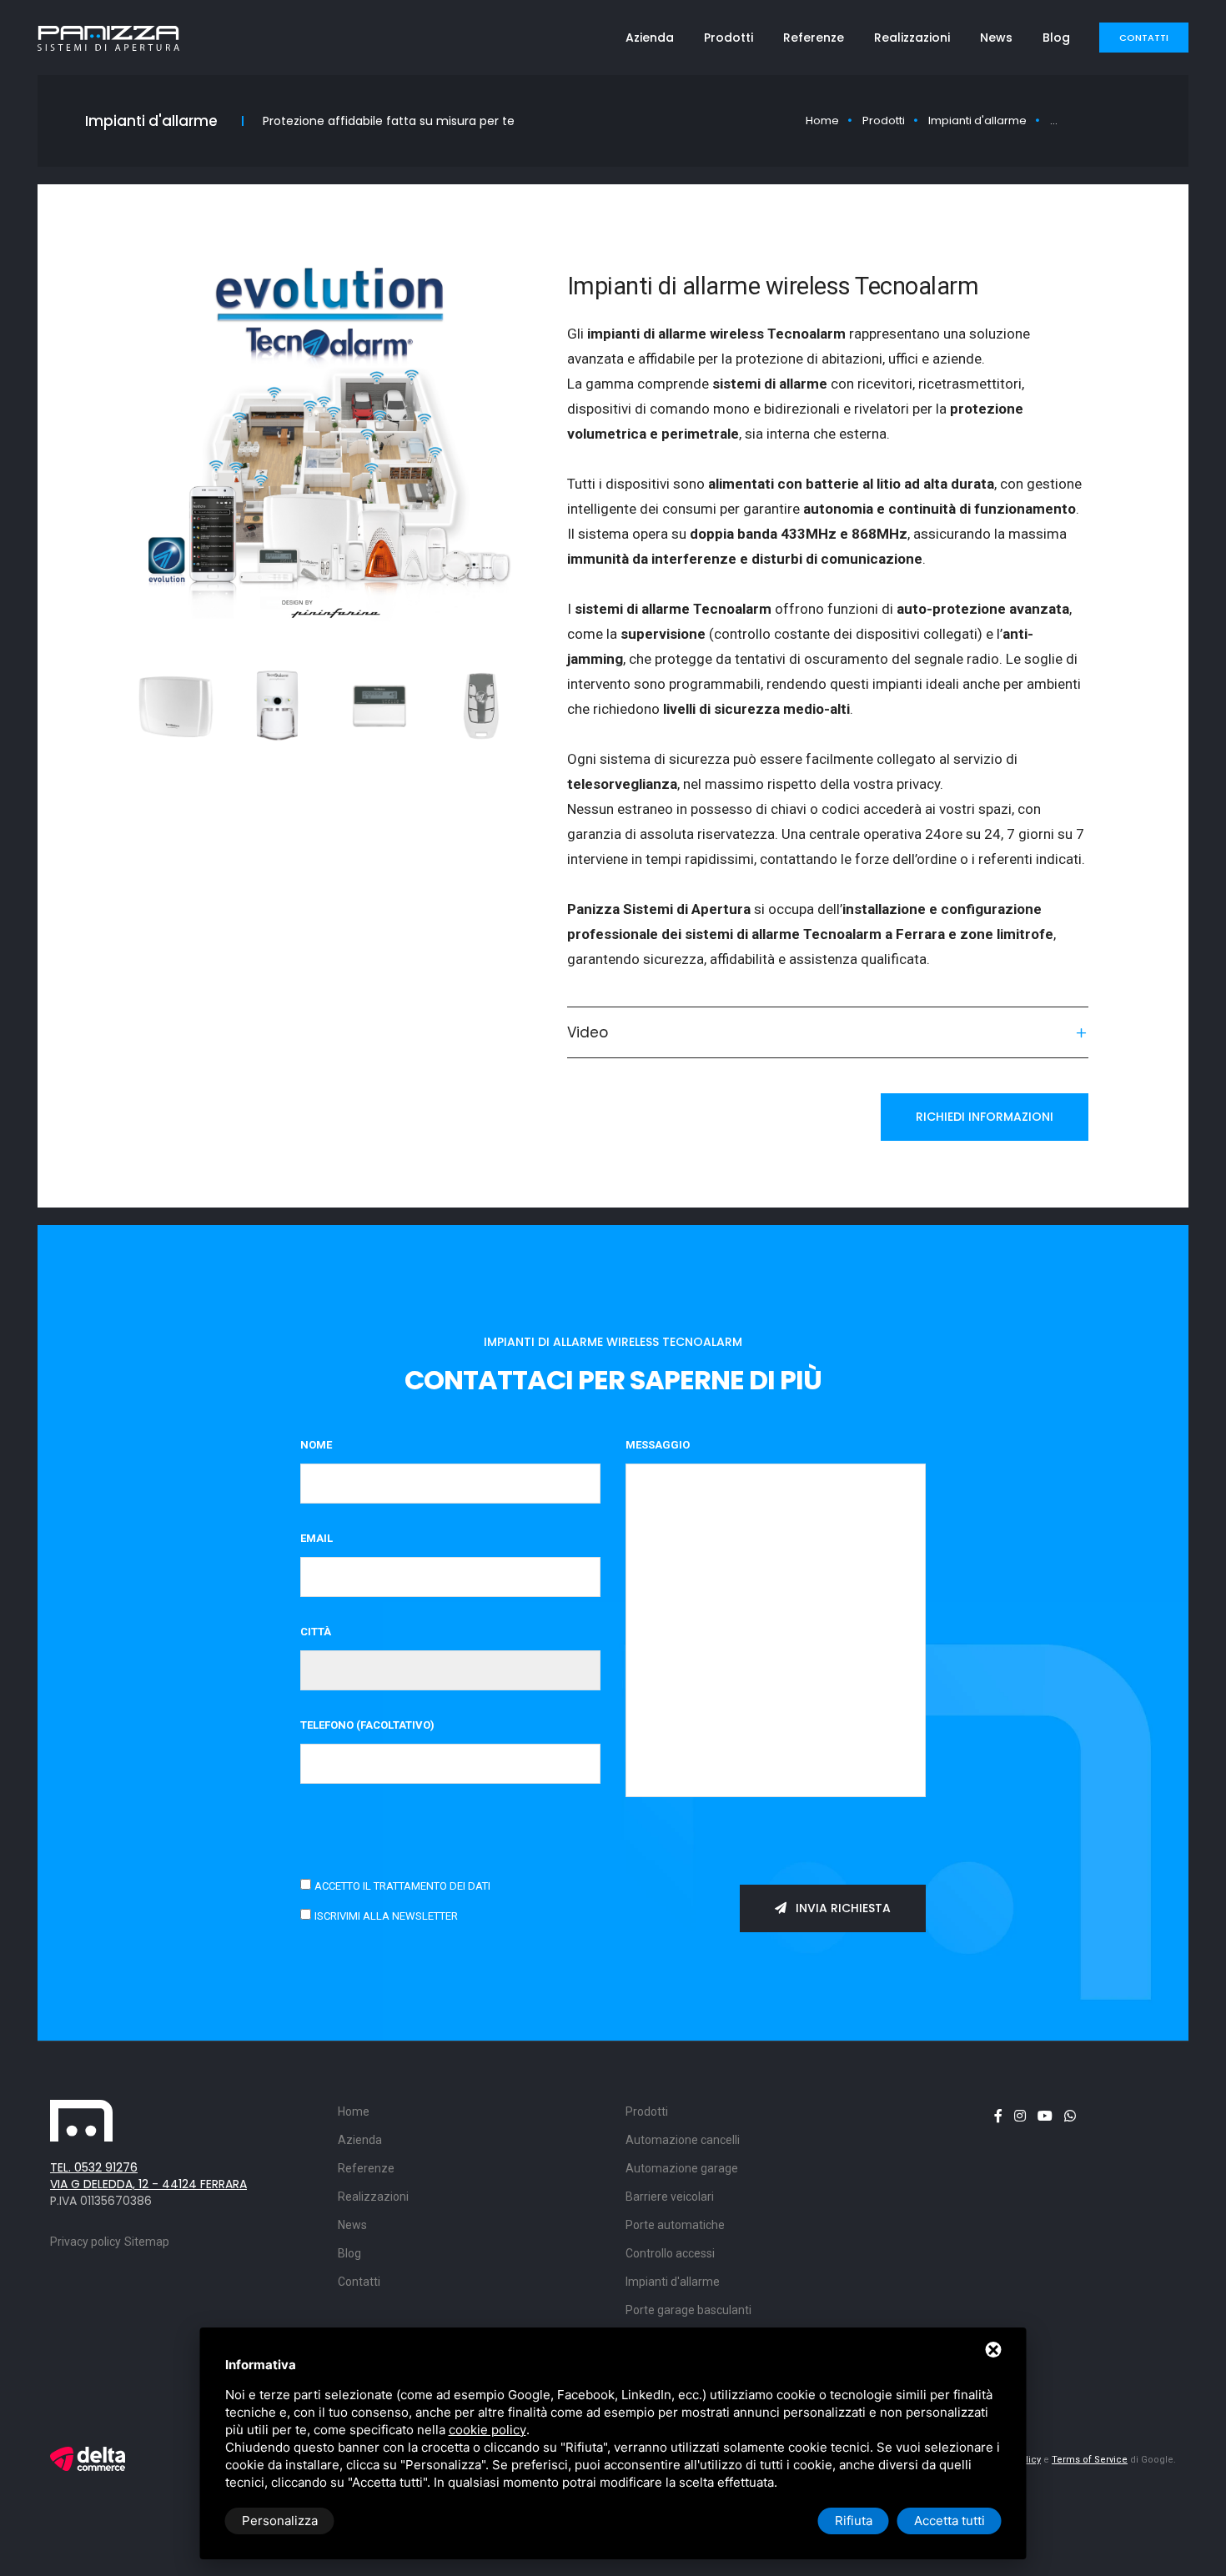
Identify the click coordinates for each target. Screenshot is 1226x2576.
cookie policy (487, 2430)
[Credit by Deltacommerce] (88, 2458)
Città (316, 1632)
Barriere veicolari (670, 2197)
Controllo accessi (670, 2253)
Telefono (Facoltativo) (367, 1725)
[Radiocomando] (481, 706)
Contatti (1144, 38)
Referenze (814, 38)
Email (317, 1538)
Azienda (650, 38)
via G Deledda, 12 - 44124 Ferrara (148, 2184)
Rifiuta (854, 2521)
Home (822, 121)
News (996, 38)
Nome (316, 1445)
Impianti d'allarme (977, 121)
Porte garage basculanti (688, 2310)
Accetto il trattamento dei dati (402, 1886)
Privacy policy (85, 2242)
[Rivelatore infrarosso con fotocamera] (278, 706)
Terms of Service (1090, 2460)
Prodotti (729, 38)
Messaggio (658, 1445)
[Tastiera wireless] (379, 706)
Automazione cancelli (683, 2140)
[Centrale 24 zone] (176, 706)
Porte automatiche (675, 2225)
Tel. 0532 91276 (94, 2167)
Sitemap (147, 2242)
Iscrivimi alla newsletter (386, 1916)
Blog (1056, 38)
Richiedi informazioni (985, 1117)
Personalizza (280, 2521)
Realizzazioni (912, 38)
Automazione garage (682, 2168)
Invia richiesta (842, 1908)
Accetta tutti (950, 2521)
